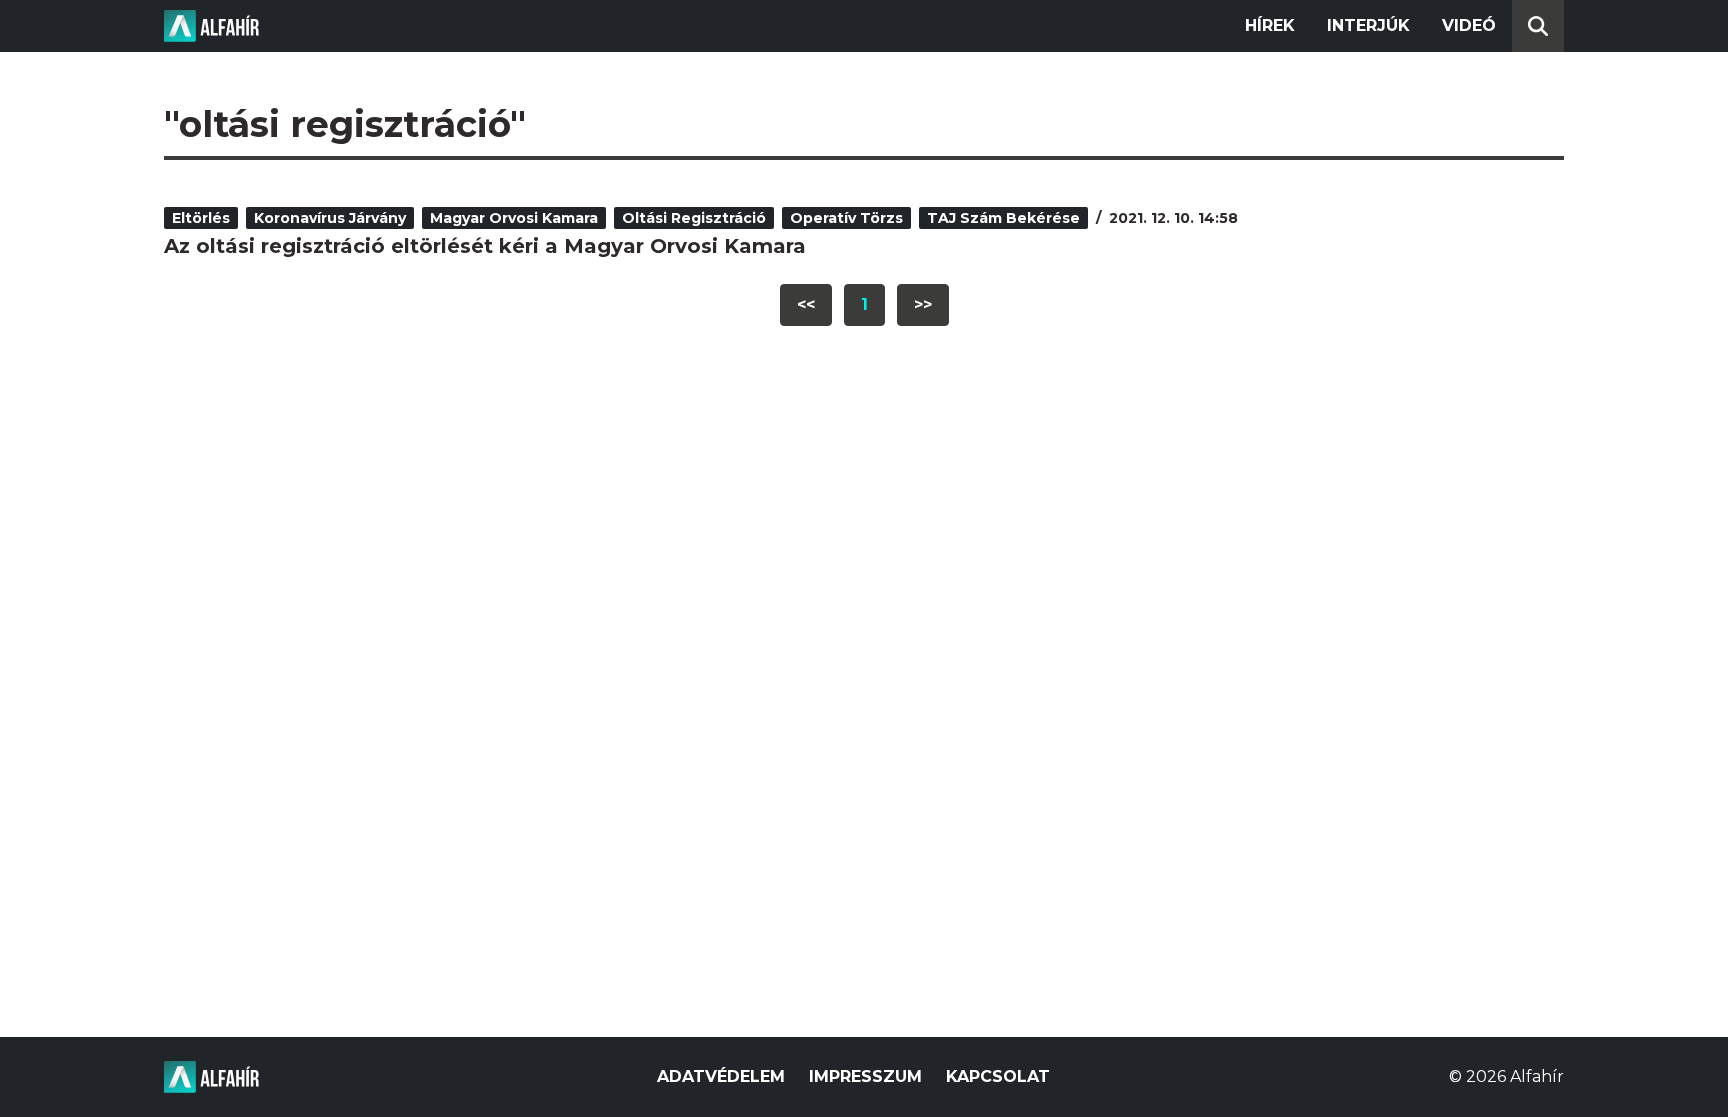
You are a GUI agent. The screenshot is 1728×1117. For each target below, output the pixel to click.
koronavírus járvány (330, 218)
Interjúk (1368, 25)
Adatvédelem (721, 1076)
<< (806, 304)
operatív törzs (846, 218)
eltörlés (201, 218)
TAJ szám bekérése (1003, 218)
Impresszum (865, 1076)
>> (923, 304)
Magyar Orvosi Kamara (514, 218)
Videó (1469, 25)
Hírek (1270, 25)
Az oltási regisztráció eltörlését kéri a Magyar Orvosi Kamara (485, 246)
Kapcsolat (998, 1076)
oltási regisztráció (694, 218)
